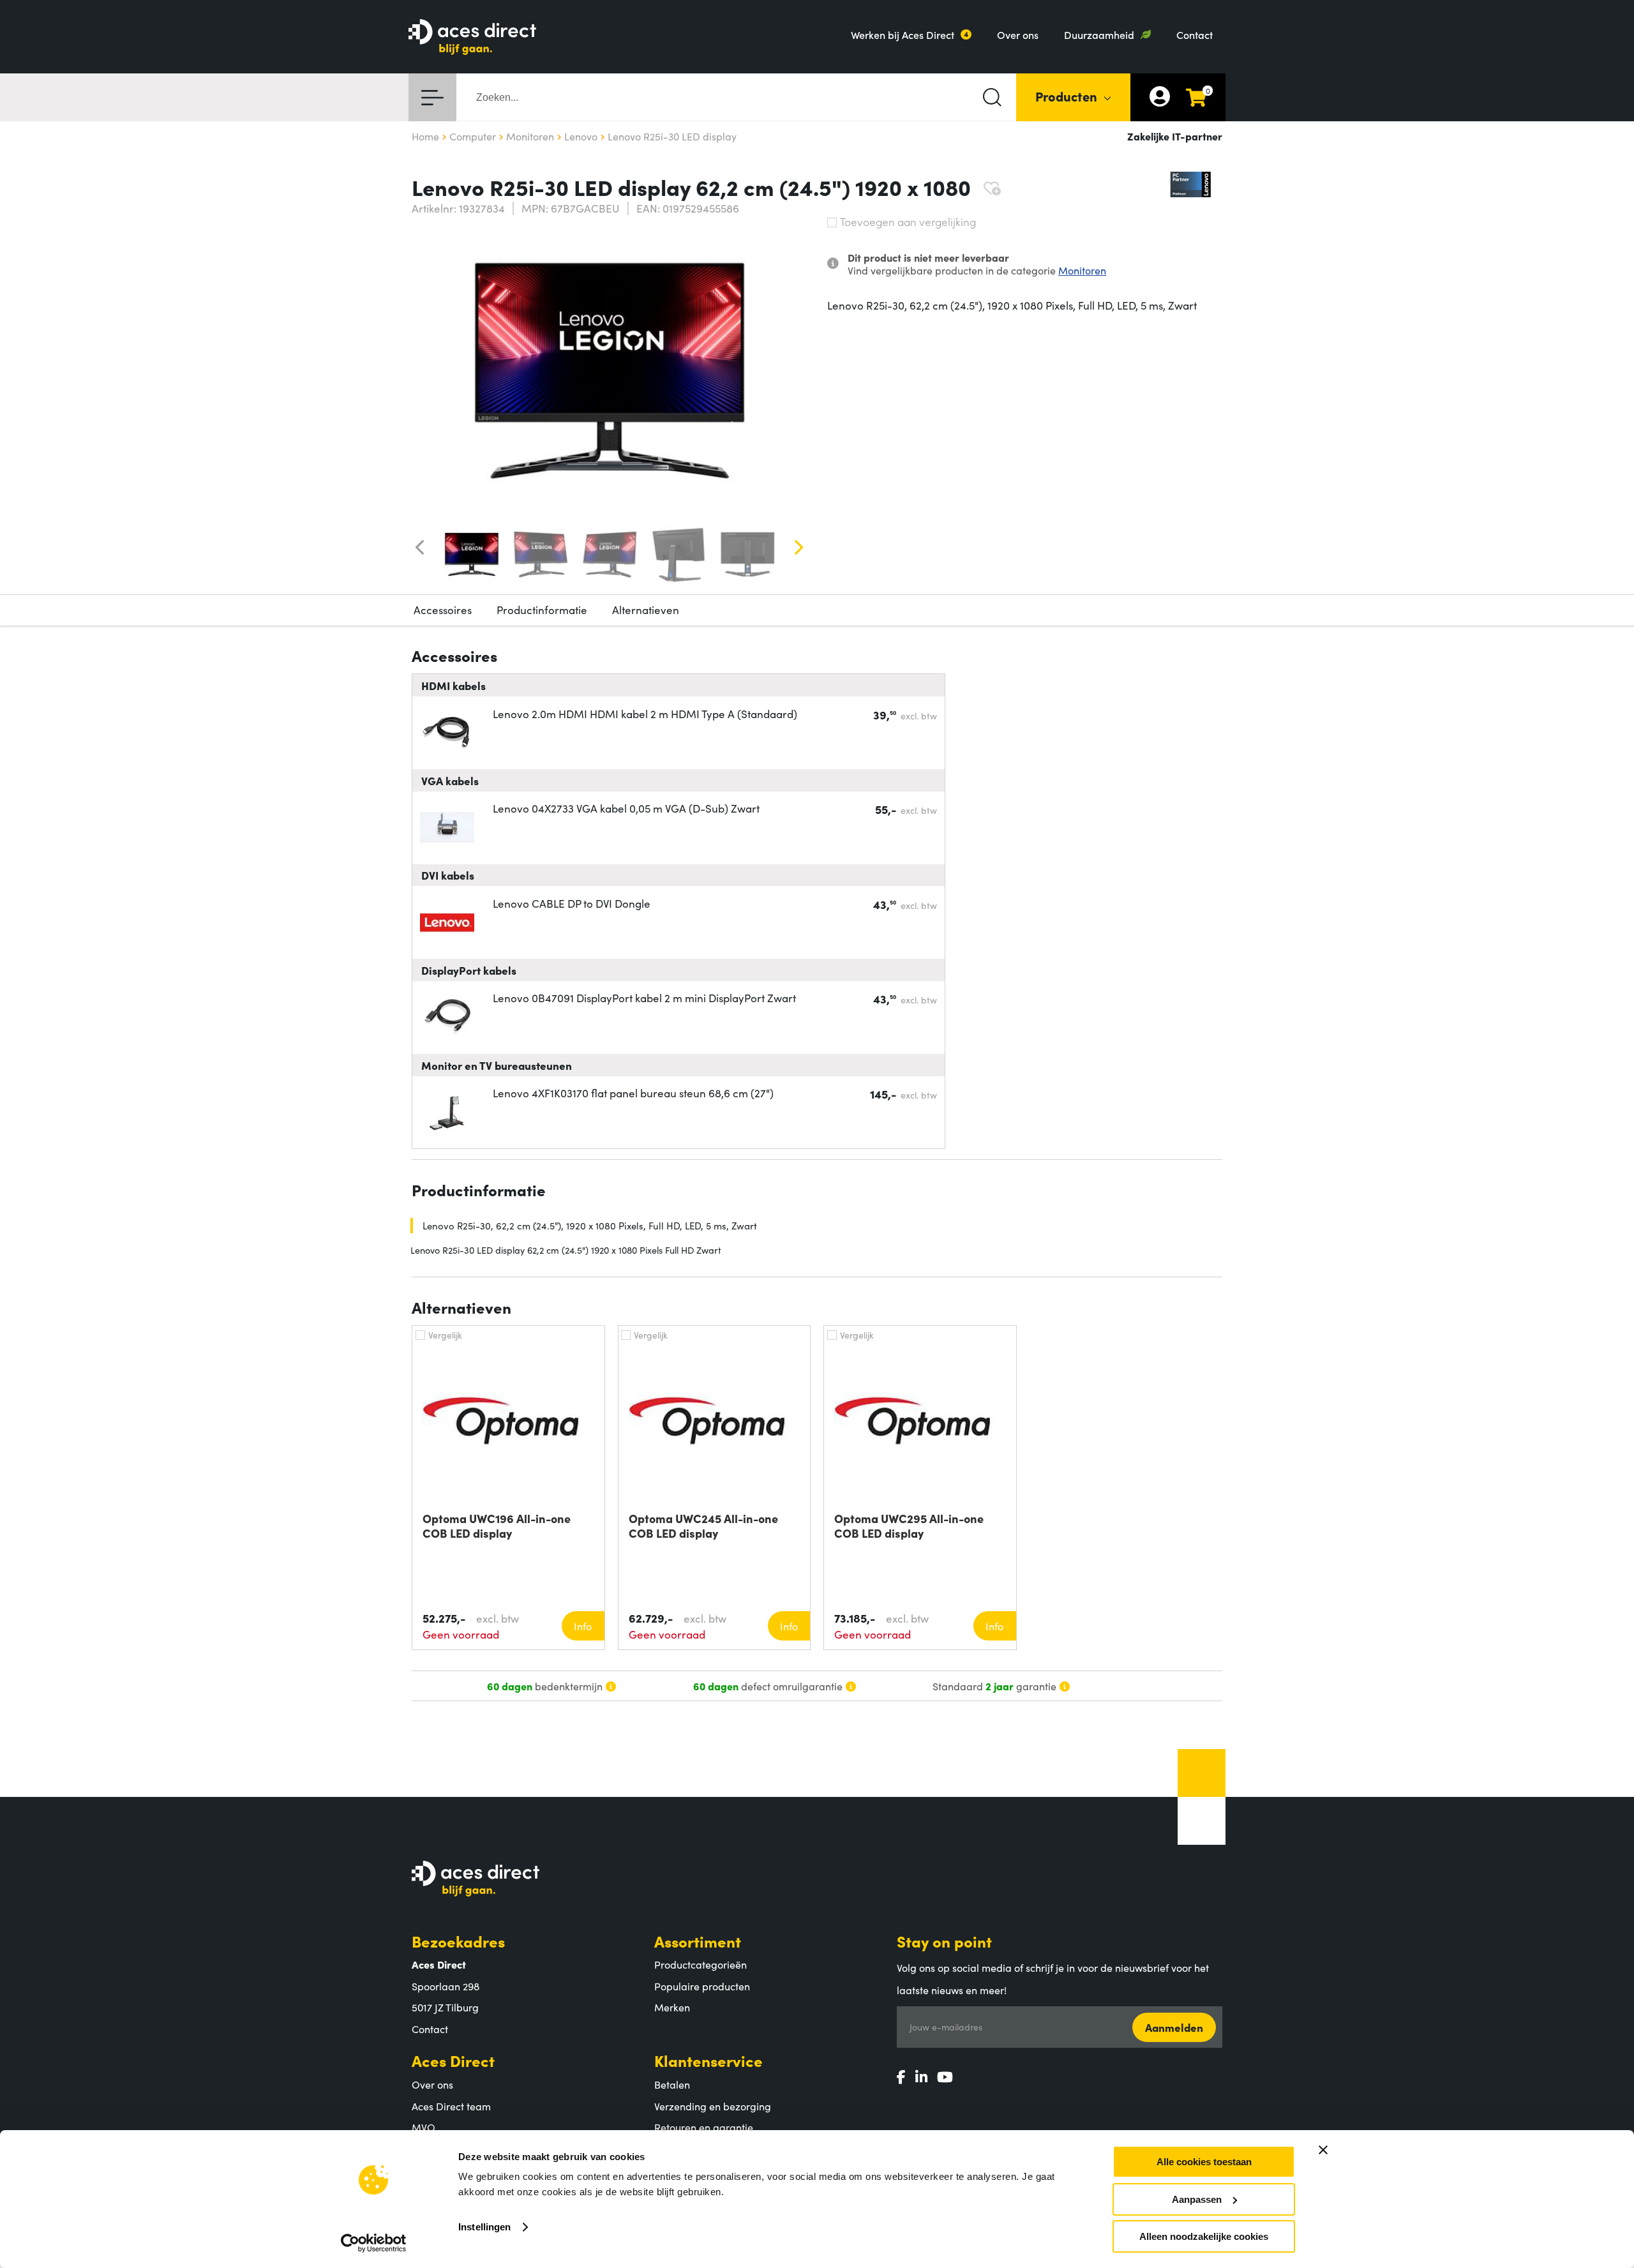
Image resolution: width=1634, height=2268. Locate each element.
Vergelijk (445, 1335)
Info (583, 1626)
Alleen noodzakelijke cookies (1204, 2236)
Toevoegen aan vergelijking (908, 222)
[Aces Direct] (472, 38)
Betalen (672, 2084)
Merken (672, 2007)
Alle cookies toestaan (1204, 2162)
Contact (1195, 34)
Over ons (1018, 34)
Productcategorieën (701, 1964)
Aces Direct (453, 2060)
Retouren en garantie (704, 2127)
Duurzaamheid (1099, 34)
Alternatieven (646, 610)
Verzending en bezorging (713, 2106)
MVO (423, 2127)
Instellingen (484, 2227)
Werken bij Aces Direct (903, 34)
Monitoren (1082, 270)
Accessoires (443, 610)
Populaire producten (702, 1986)
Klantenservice (708, 2060)
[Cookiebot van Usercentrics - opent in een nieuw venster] (374, 2243)
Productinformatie (542, 610)
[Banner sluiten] (1323, 2150)
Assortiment (698, 1941)
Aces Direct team (451, 2106)
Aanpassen (1197, 2199)
